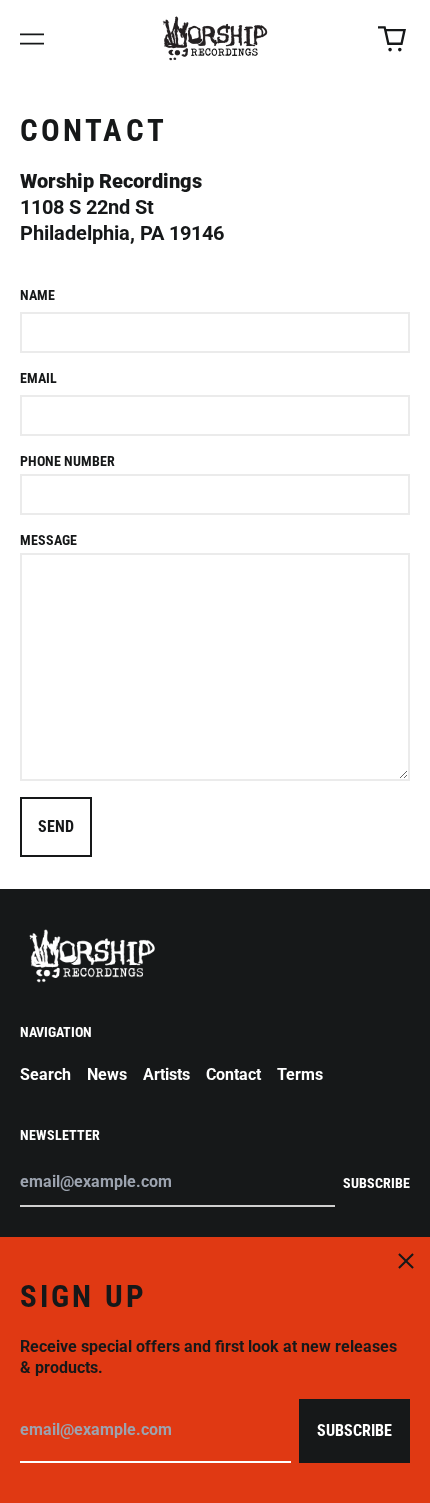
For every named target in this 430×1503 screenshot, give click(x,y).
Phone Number (67, 461)
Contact (233, 1074)
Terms (300, 1074)
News (107, 1074)
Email (38, 378)
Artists (166, 1074)
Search (45, 1074)
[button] (392, 39)
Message (48, 540)
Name (37, 295)
